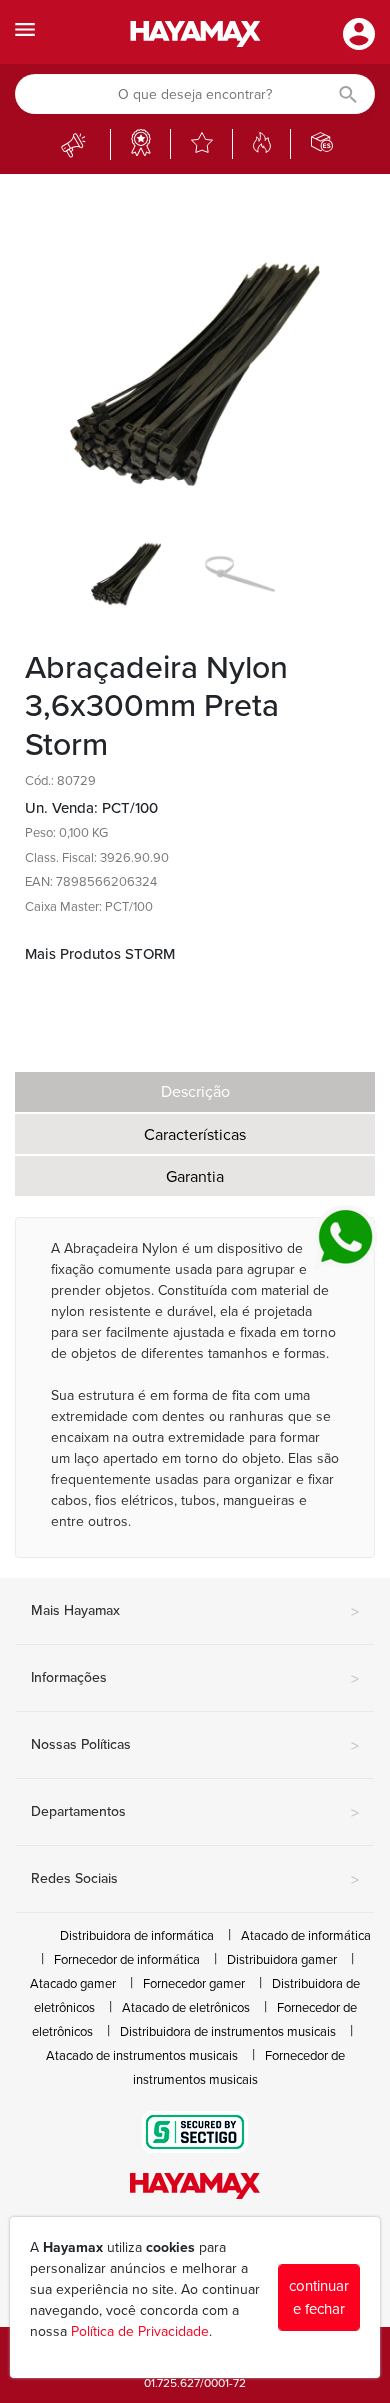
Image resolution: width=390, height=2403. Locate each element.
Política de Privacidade (140, 2331)
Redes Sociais (195, 1880)
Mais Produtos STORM (100, 954)
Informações (195, 1679)
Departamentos (195, 1813)
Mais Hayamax (195, 1612)
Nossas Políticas (195, 1746)
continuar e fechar (319, 2297)
